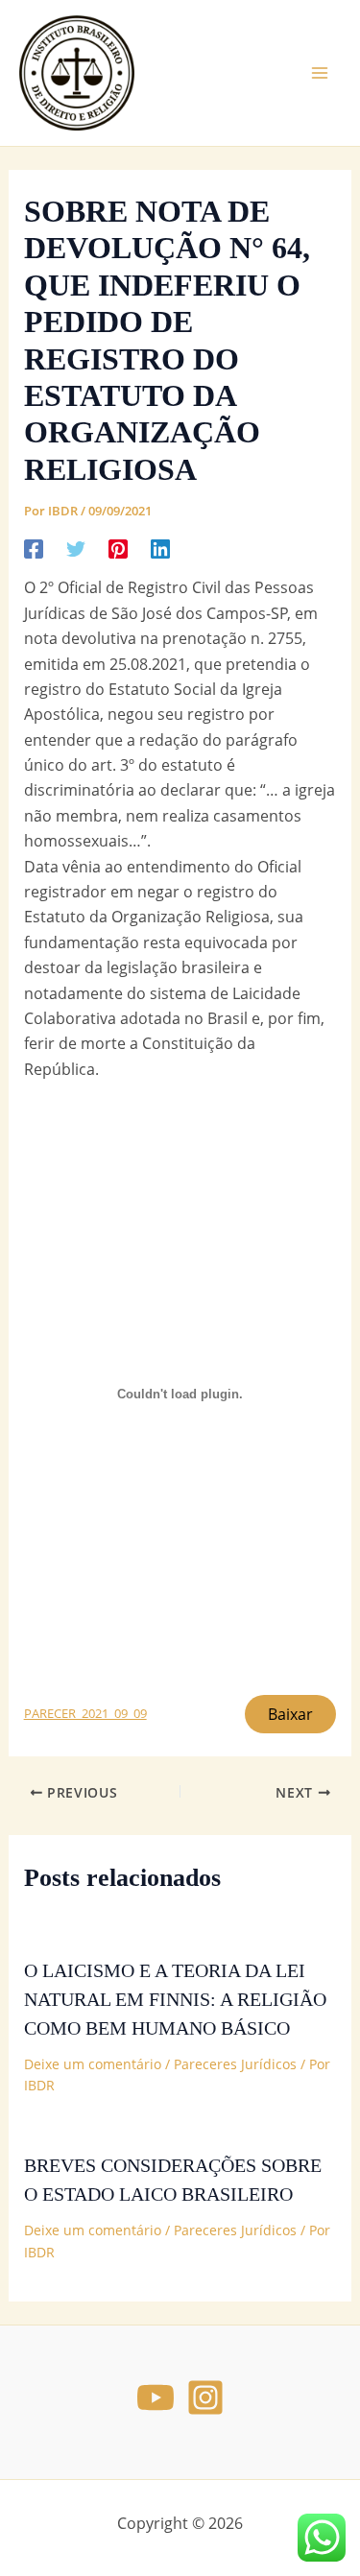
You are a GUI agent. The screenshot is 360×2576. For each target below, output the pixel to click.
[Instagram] (205, 2397)
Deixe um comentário (93, 2064)
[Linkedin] (160, 548)
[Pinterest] (118, 548)
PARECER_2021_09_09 (85, 1713)
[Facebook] (34, 548)
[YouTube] (156, 2397)
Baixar (290, 1714)
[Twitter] (76, 548)
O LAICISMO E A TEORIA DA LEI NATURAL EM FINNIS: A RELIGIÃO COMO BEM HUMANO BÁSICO (175, 1999)
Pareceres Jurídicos (235, 2064)
